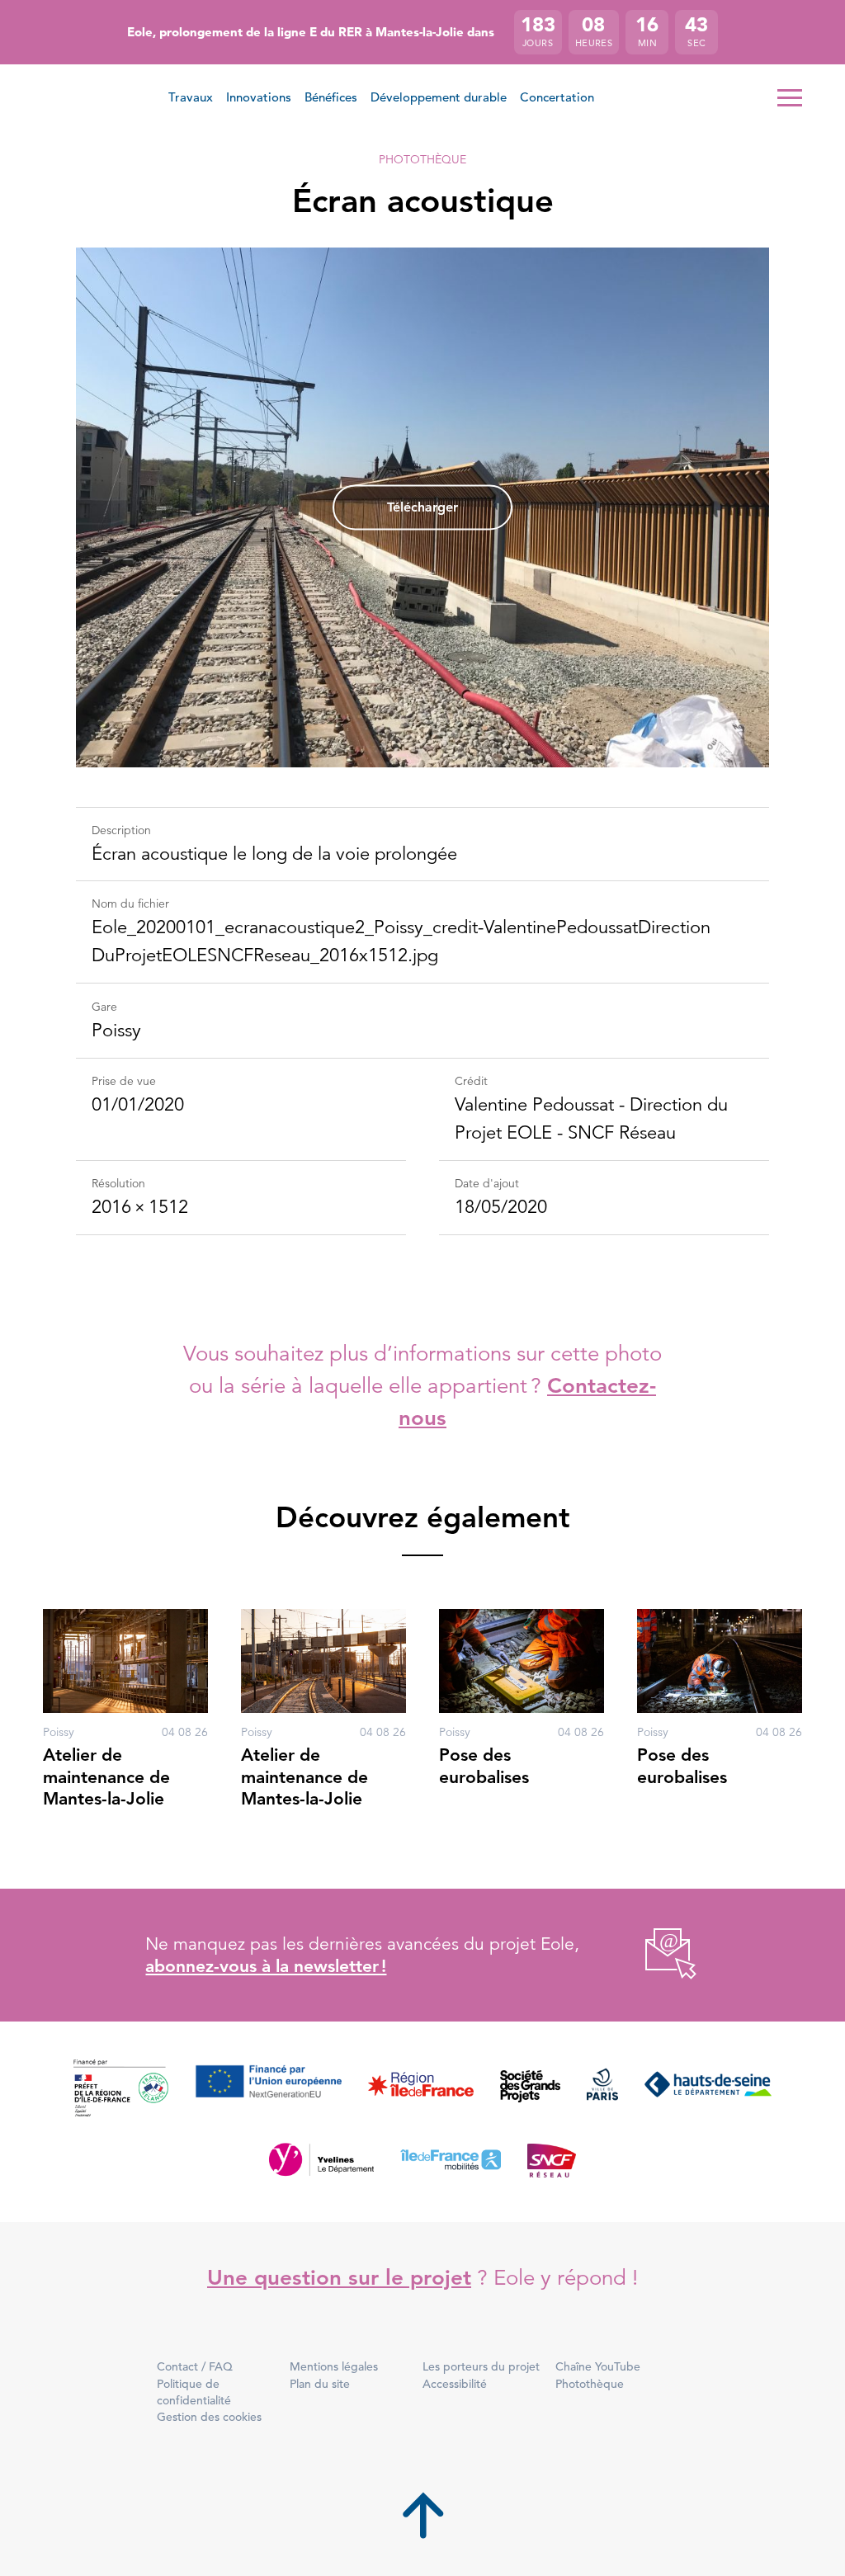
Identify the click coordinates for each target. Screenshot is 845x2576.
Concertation (557, 97)
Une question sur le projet (339, 2278)
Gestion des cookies (209, 2417)
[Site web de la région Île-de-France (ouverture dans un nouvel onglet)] (421, 2089)
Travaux (191, 97)
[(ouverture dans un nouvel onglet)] (652, 1955)
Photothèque (422, 159)
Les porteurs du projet (481, 2366)
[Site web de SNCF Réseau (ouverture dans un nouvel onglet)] (552, 2159)
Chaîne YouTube (598, 2366)
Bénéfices (331, 97)
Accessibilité (455, 2384)
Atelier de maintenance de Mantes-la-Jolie (106, 1776)
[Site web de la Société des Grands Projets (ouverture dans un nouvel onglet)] (530, 2089)
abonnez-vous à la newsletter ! (266, 1966)
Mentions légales (334, 2366)
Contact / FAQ (195, 2366)
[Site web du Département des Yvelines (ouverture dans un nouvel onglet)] (321, 2159)
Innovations (259, 97)
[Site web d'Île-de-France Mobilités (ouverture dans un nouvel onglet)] (451, 2159)
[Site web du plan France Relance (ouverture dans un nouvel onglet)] (121, 2089)
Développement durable (439, 97)
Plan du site (320, 2384)
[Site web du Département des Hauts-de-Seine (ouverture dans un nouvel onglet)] (708, 2089)
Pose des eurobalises (484, 1765)
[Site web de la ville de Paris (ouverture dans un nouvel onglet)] (602, 2089)
